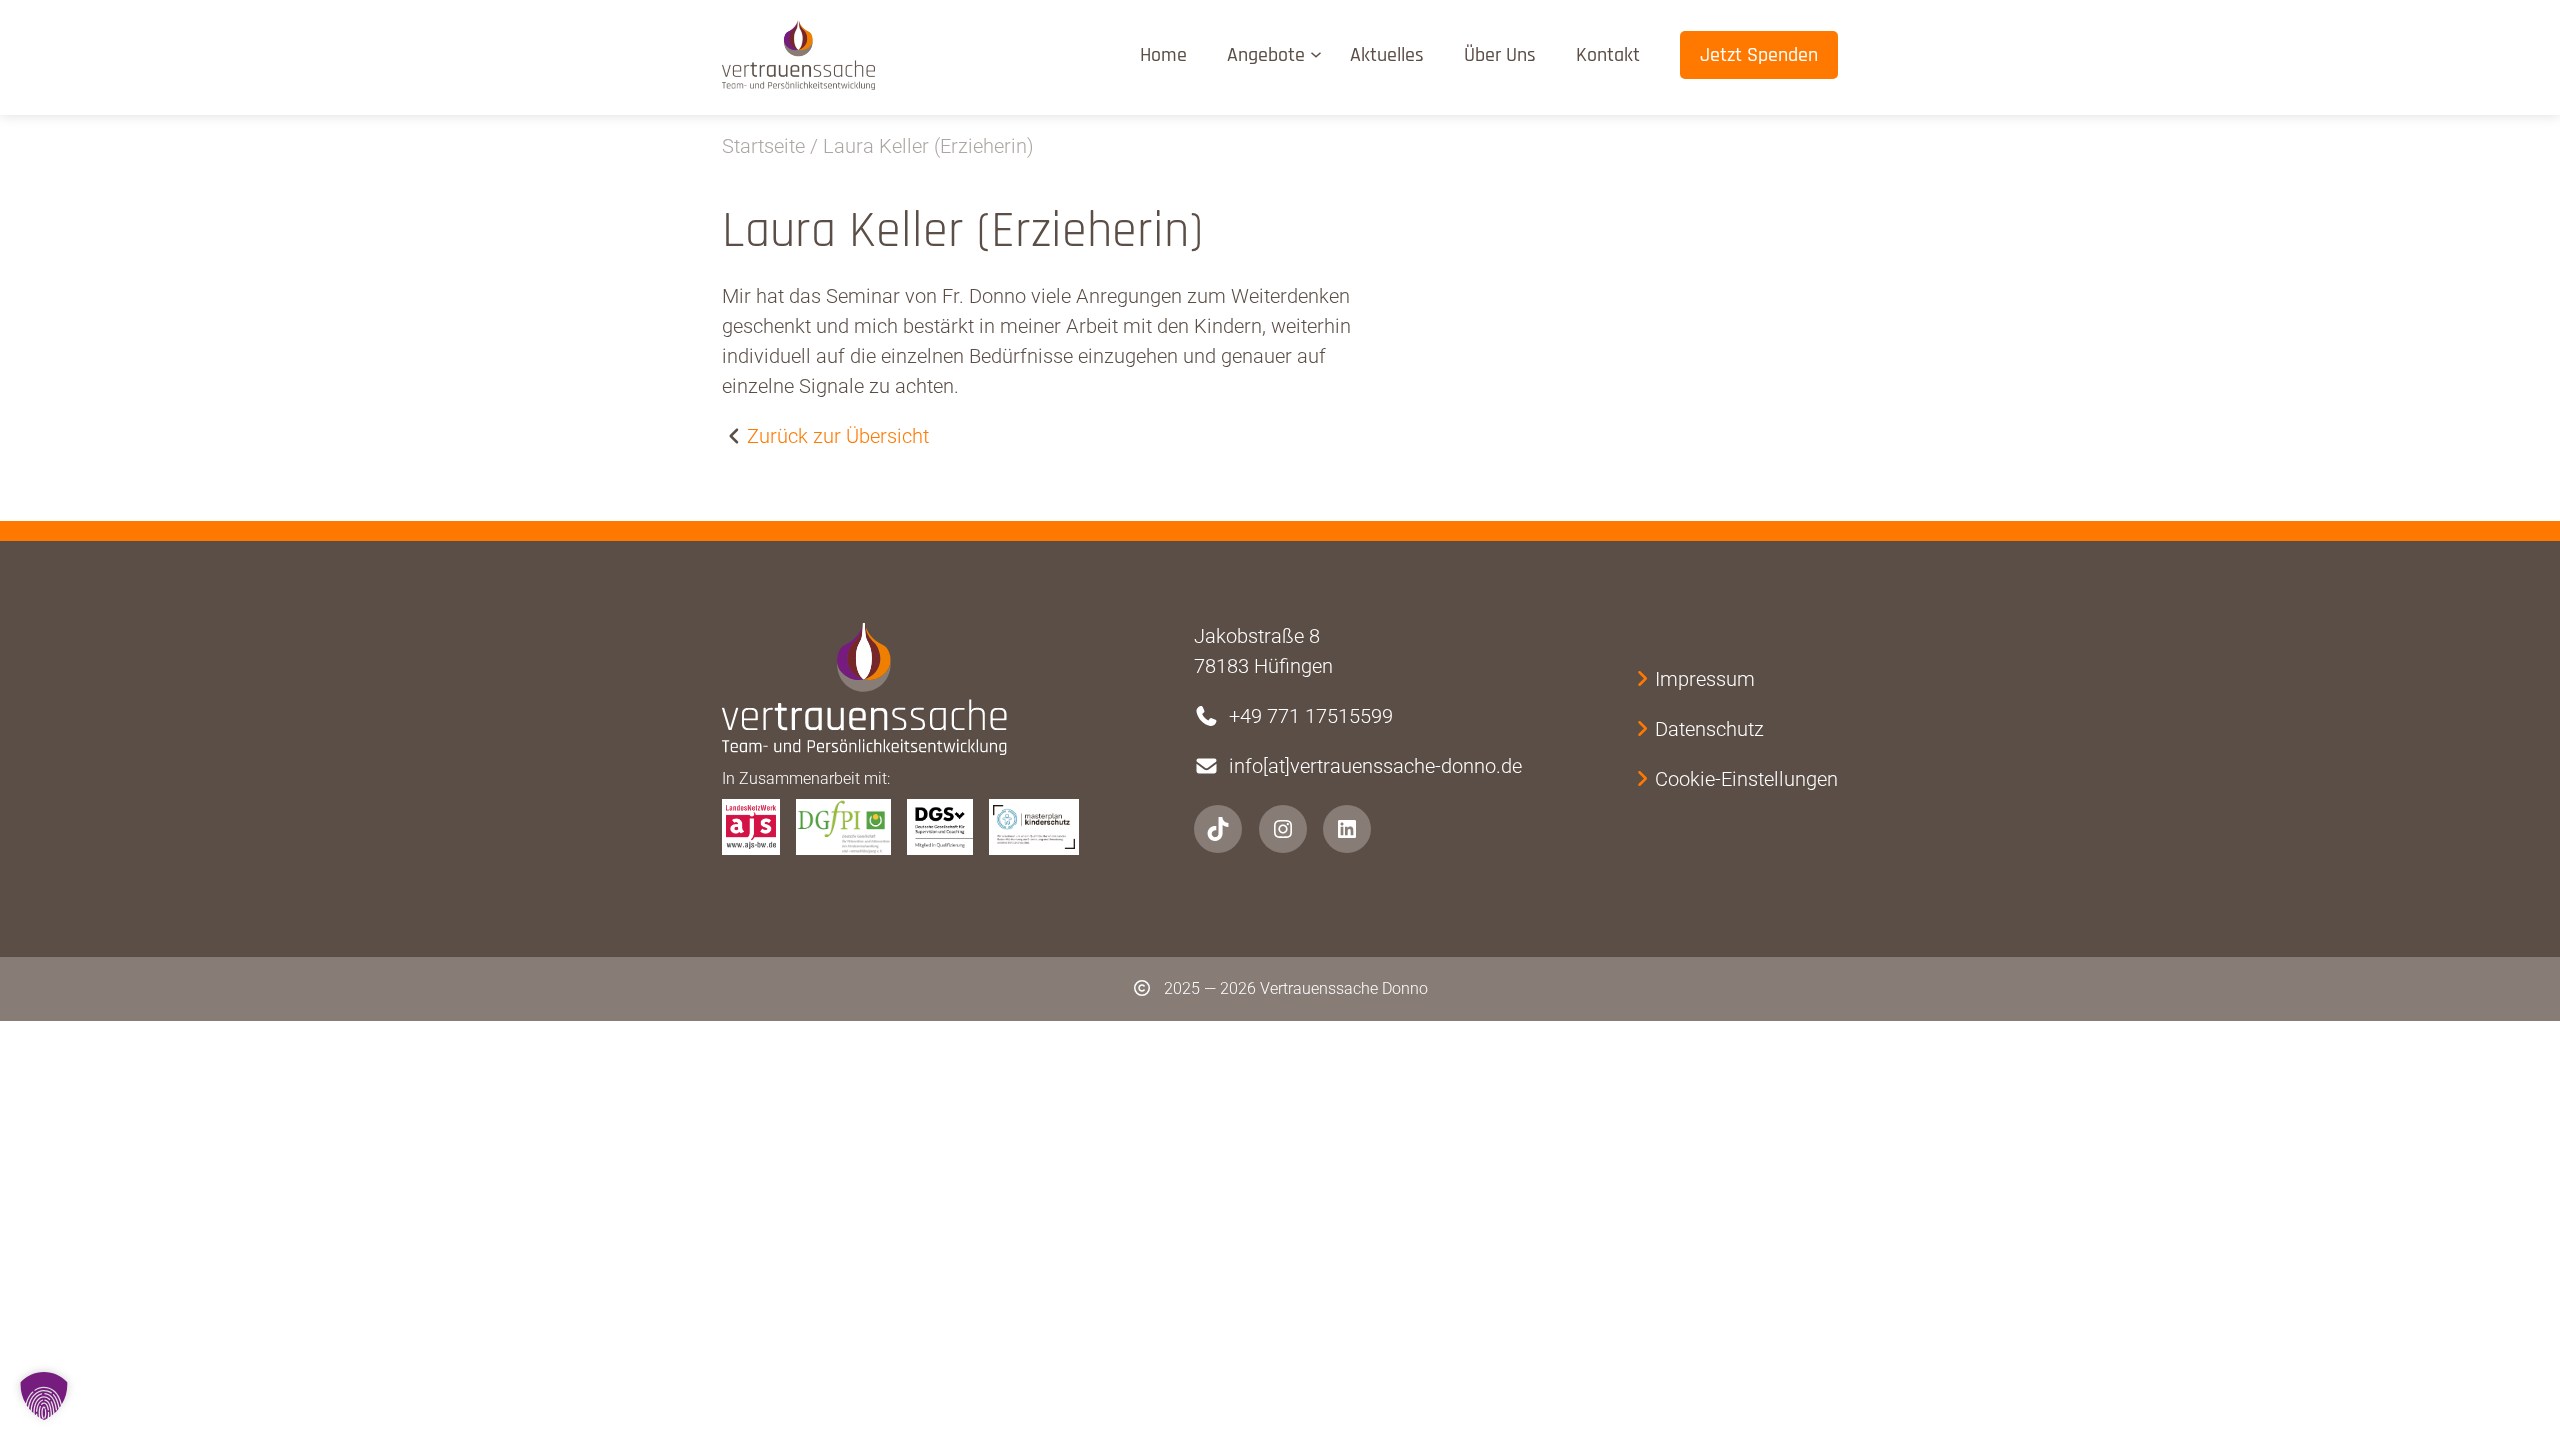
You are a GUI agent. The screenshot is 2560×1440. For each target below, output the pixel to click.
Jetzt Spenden (1759, 55)
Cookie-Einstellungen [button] (1746, 779)
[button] (44, 1396)
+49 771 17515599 (1311, 716)
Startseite (763, 146)
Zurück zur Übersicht (838, 436)
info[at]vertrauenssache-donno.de (1375, 766)
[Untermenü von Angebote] (1320, 54)
